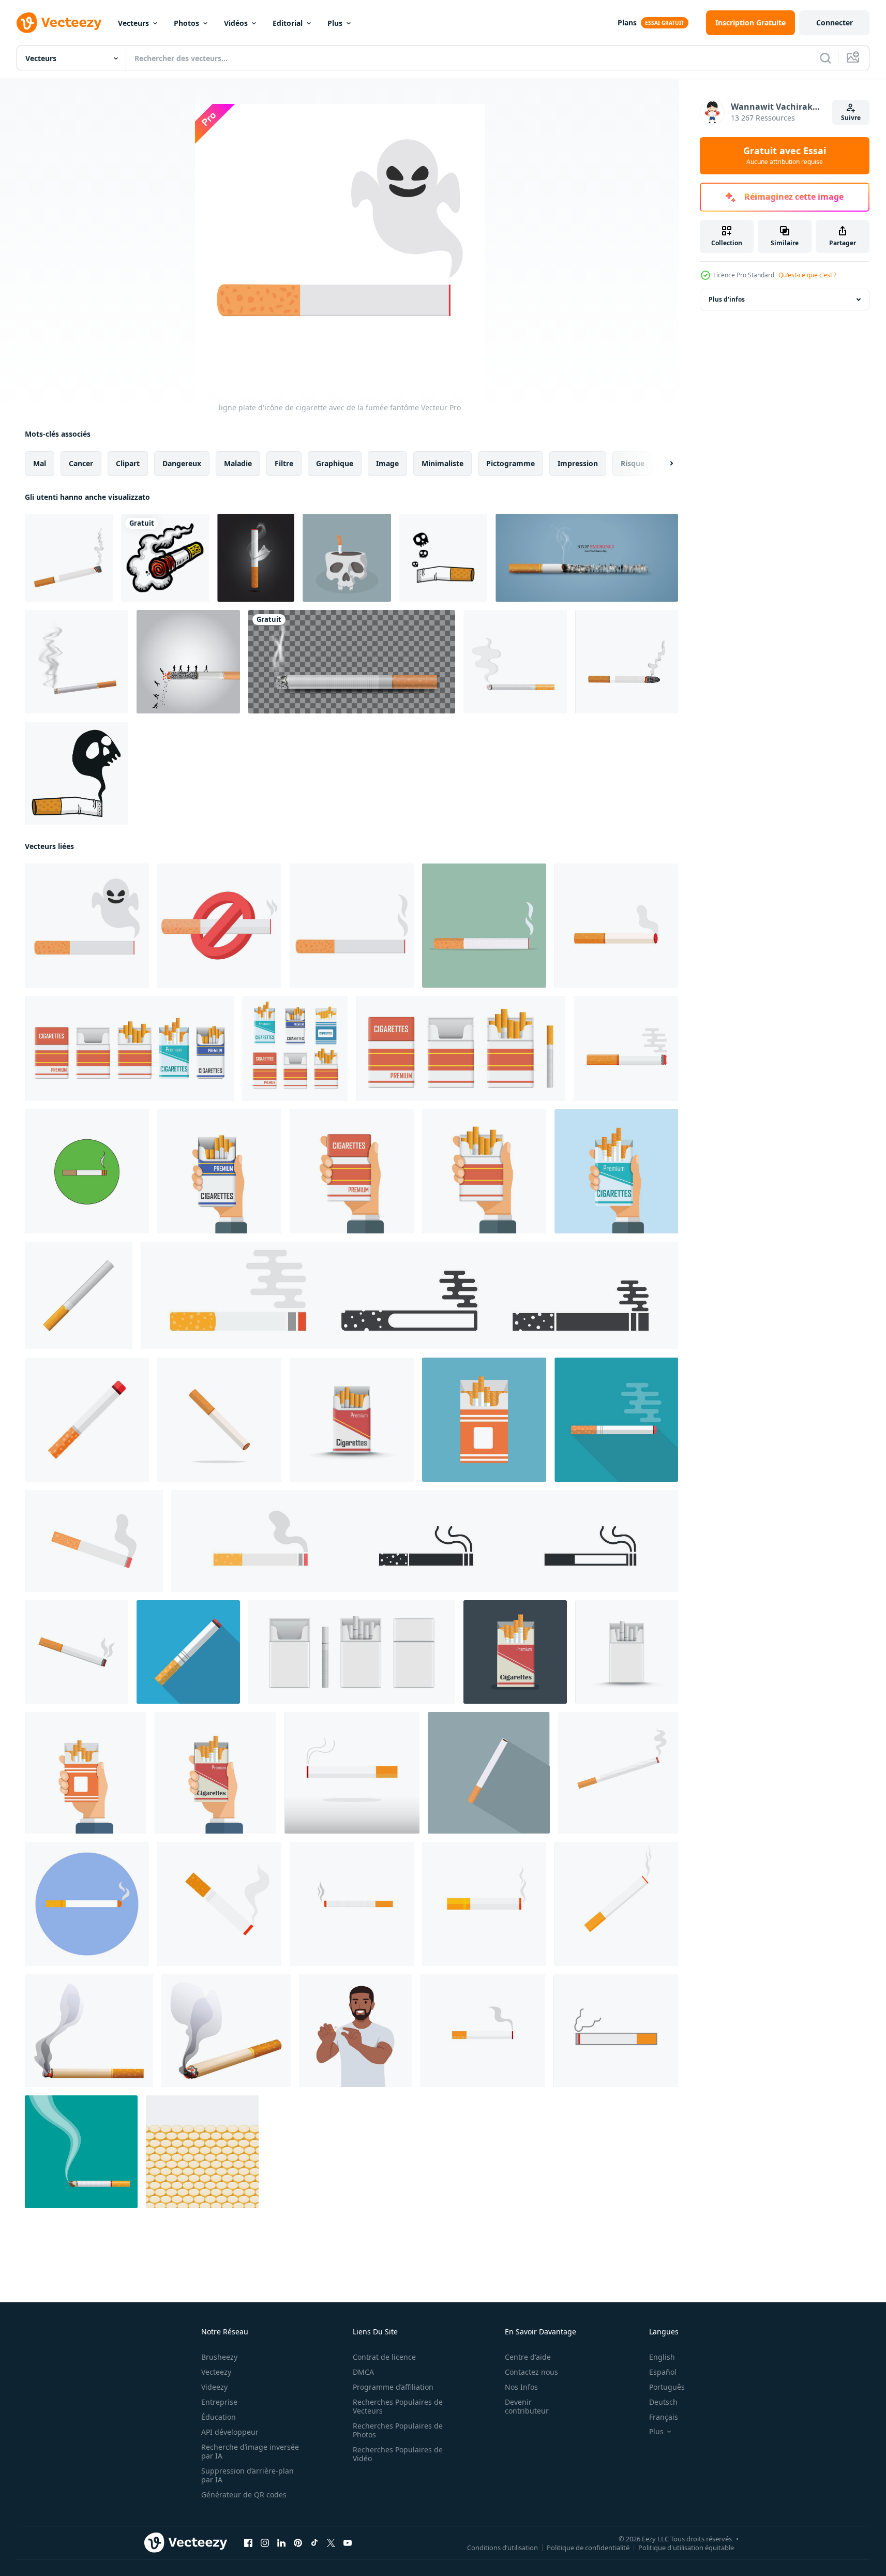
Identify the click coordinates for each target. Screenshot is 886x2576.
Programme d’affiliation (393, 2387)
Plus (335, 23)
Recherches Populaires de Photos (398, 2430)
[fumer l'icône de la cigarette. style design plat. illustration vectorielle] (352, 1773)
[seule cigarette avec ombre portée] (489, 1773)
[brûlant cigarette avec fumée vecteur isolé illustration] (89, 2031)
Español (663, 2372)
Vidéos (236, 23)
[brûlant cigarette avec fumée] (81, 2152)
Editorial (288, 23)
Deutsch (663, 2402)
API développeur (230, 2432)
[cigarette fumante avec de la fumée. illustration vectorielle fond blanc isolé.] (69, 558)
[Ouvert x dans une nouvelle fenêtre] (331, 2543)
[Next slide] (663, 464)
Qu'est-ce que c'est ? (807, 275)
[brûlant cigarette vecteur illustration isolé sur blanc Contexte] (226, 2031)
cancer (81, 463)
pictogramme (510, 463)
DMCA (363, 2372)
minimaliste (442, 463)
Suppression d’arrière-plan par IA (247, 2475)
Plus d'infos (727, 299)
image (387, 463)
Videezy (214, 2387)
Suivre (851, 118)
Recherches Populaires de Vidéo (398, 2454)
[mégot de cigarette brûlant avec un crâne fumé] (76, 773)
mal (40, 463)
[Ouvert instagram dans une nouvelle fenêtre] (265, 2543)
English (662, 2357)
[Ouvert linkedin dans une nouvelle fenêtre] (281, 2543)
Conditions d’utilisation (502, 2548)
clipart (128, 463)
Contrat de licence (384, 2357)
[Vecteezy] (59, 23)
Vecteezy (216, 2372)
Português (667, 2387)
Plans (627, 23)
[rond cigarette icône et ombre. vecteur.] (87, 1171)
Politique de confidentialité (588, 2548)
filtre (284, 463)
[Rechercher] (825, 58)
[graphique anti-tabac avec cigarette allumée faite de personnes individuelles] (587, 558)
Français (664, 2417)
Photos (186, 23)
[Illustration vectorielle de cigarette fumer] (165, 558)
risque (633, 463)
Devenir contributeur (527, 2406)
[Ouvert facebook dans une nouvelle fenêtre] (248, 2543)
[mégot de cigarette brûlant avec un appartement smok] (443, 558)
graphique (335, 463)
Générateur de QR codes (244, 2495)
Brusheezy (219, 2357)
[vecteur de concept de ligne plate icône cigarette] (352, 926)
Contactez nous (531, 2372)
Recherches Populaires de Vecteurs (398, 2406)
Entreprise (219, 2402)
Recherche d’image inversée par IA (250, 2451)
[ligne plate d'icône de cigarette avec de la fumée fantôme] (87, 926)
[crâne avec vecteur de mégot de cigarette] (347, 558)
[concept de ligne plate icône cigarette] (484, 926)
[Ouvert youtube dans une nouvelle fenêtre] (348, 2543)
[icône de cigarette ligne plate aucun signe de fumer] (219, 926)
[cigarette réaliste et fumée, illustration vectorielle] (352, 662)
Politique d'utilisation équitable (686, 2548)
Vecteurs (133, 23)
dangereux (182, 463)
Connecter (835, 23)
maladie (238, 463)
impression (578, 463)
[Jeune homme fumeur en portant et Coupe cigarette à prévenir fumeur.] (355, 2031)
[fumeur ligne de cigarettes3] (202, 2152)
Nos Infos (521, 2387)
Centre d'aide (528, 2357)
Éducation (219, 2417)
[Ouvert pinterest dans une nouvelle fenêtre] (298, 2543)
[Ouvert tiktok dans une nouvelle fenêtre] (314, 2543)
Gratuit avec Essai (785, 156)
